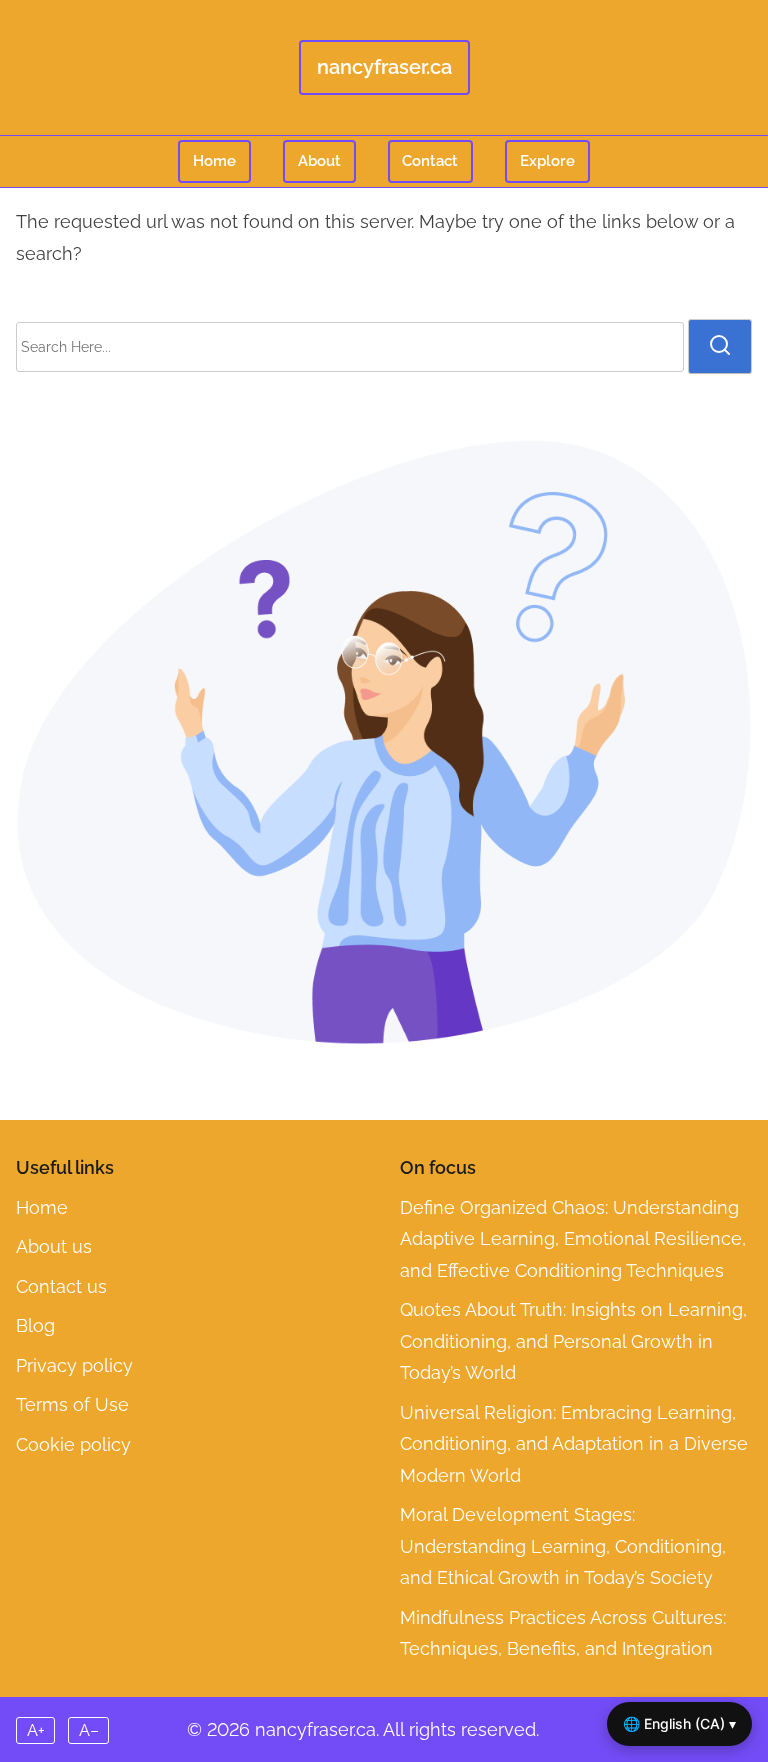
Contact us (61, 1286)
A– (89, 1730)
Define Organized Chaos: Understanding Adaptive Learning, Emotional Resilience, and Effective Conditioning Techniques (573, 1239)
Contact (430, 161)
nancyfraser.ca (384, 67)
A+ (36, 1730)
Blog (35, 1325)
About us (54, 1246)
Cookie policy (73, 1444)
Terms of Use (72, 1404)
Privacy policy (74, 1365)
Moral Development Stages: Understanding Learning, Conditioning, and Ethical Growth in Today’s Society (563, 1546)
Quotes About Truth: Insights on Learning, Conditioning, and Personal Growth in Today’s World (573, 1341)
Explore (547, 161)
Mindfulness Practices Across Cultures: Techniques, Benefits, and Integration (563, 1633)
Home (214, 161)
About (319, 161)
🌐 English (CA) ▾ (679, 1723)
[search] (720, 346)
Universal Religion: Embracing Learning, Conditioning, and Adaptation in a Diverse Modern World (574, 1444)
